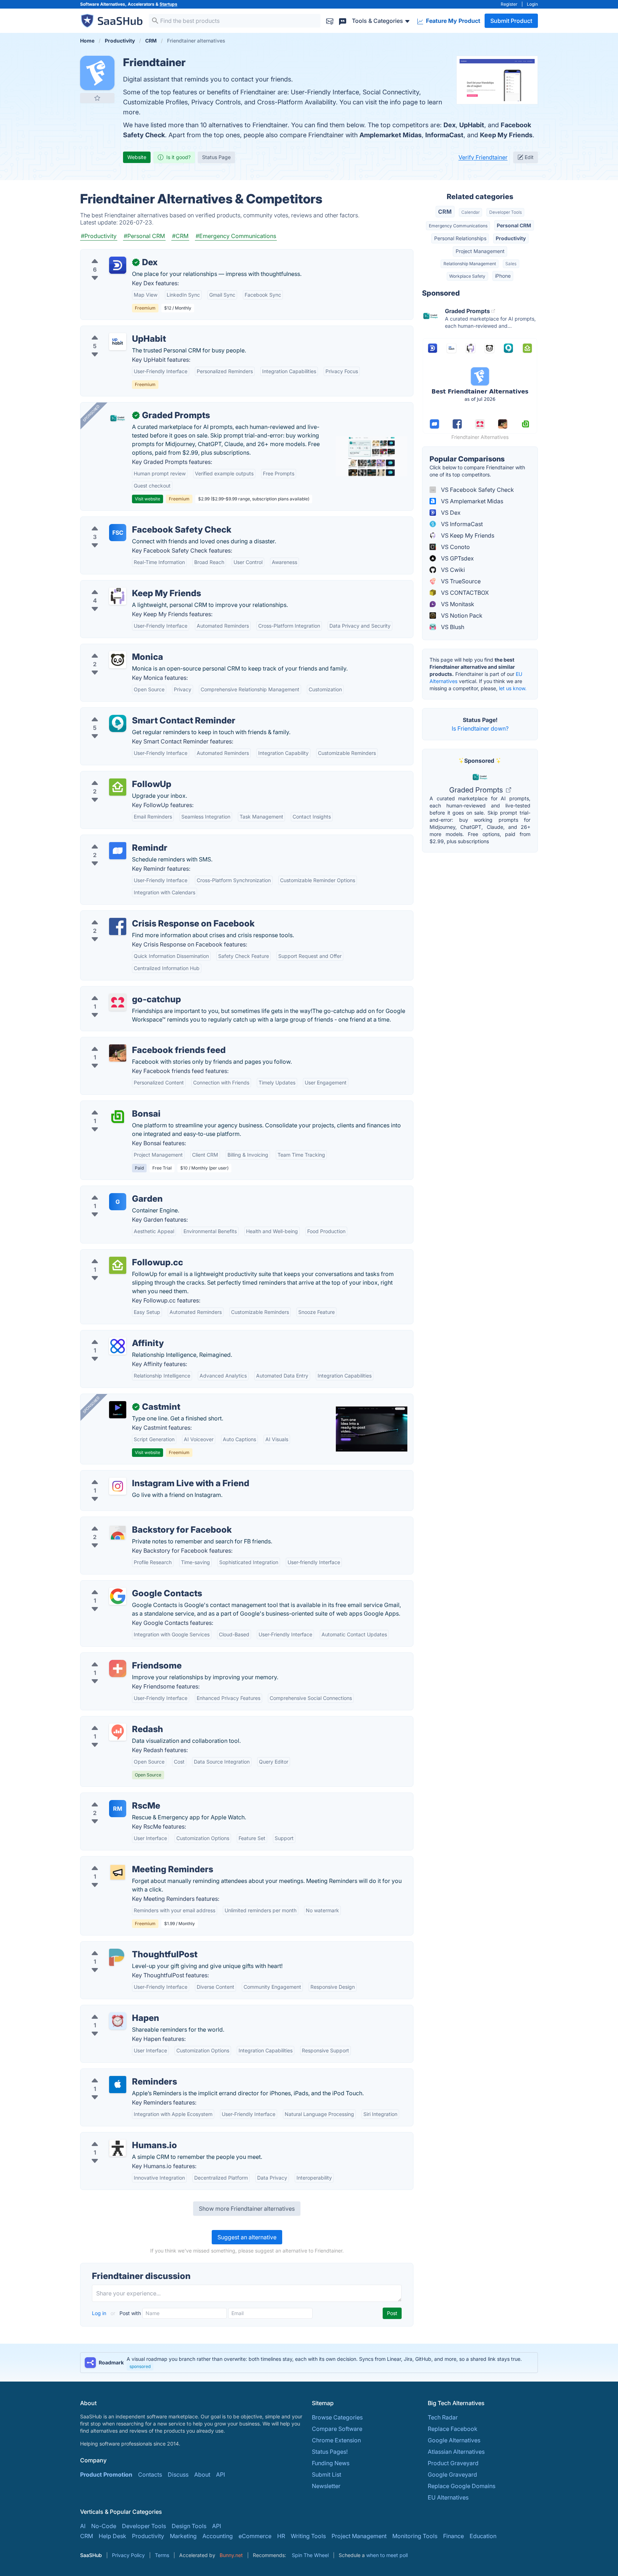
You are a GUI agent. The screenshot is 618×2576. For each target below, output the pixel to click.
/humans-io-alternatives (118, 2137)
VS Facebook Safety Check (477, 490)
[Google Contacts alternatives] (118, 1596)
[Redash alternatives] (118, 1732)
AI (83, 2526)
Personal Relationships (460, 238)
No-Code (104, 2526)
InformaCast (444, 135)
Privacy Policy (128, 2555)
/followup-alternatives (116, 776)
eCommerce (255, 2536)
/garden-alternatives (113, 1190)
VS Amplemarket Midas (471, 501)
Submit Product (511, 21)
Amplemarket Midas (391, 135)
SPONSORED (91, 413)
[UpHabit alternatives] (118, 342)
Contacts (150, 2474)
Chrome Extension (336, 2440)
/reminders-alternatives (117, 2073)
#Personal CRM (144, 236)
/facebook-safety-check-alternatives (135, 521)
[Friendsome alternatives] (118, 1668)
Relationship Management (470, 264)
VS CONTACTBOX (464, 593)
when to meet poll (387, 2555)
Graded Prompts (477, 790)
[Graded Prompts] (118, 418)
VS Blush (452, 627)
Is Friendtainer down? (480, 728)
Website (137, 157)
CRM (445, 212)
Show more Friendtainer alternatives (247, 2209)
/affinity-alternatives (113, 1335)
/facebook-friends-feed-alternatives (134, 1042)
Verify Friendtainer (483, 157)
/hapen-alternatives (112, 2009)
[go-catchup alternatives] (118, 1002)
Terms (162, 2555)
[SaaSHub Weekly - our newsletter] (330, 21)
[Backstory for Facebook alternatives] (118, 1533)
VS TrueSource (460, 581)
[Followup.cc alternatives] (118, 1265)
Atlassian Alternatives (456, 2452)
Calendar (470, 212)
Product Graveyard (453, 2463)
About (202, 2474)
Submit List (327, 2474)
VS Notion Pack (461, 615)
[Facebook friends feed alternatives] (118, 1053)
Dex (450, 125)
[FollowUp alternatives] (118, 787)
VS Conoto (455, 547)
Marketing (183, 2536)
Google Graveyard (452, 2474)
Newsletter (326, 2486)
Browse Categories (337, 2417)
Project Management (480, 251)
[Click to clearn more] (309, 2363)
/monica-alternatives (114, 648)
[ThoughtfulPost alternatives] (118, 1957)
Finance (453, 2536)
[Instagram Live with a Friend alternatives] (118, 1486)
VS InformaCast (461, 524)
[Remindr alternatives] (118, 851)
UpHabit (472, 125)
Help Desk (112, 2536)
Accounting (218, 2536)
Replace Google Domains (462, 2486)
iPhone (503, 276)
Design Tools (189, 2526)
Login (532, 4)
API (220, 2474)
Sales (511, 264)
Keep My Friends (506, 135)
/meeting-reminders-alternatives (129, 1861)
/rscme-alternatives (112, 1797)
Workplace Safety (467, 276)
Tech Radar (443, 2417)
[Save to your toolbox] (97, 98)
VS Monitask (457, 604)
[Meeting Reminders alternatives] (118, 1872)
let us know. (513, 688)
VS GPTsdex (457, 558)
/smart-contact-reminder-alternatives (136, 712)
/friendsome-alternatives (119, 1657)
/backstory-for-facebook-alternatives (136, 1521)
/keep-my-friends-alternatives (126, 585)
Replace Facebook (453, 2429)
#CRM (180, 236)
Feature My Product (452, 21)
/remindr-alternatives (114, 839)
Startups (168, 4)
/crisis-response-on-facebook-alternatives (143, 915)
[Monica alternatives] (118, 660)
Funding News (331, 2463)
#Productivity (99, 236)
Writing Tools (308, 2536)
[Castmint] (118, 1410)
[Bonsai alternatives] (118, 1117)
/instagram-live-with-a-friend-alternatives (142, 1475)
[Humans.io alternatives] (118, 2148)
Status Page (216, 157)
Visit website (148, 499)
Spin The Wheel (310, 2555)
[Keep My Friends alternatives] (118, 596)
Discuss (178, 2474)
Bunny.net (231, 2555)
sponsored (140, 2366)
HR (281, 2536)
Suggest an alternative (247, 2237)
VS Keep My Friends (467, 535)
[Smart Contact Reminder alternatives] (118, 723)
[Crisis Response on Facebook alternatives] (118, 926)
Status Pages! (330, 2452)
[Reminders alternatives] (118, 2085)
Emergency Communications (458, 226)
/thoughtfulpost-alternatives (123, 1946)
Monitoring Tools (415, 2536)
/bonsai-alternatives (113, 1105)
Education (483, 2536)
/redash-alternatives (113, 1721)
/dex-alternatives (109, 254)
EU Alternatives (448, 2497)
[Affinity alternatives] (118, 1346)
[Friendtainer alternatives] (97, 73)
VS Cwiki (452, 570)
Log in (100, 2313)
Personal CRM (514, 225)
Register (509, 4)
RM (118, 1809)
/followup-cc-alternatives (120, 1254)
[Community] (343, 21)
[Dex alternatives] (118, 265)
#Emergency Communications (236, 236)
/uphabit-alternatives (114, 330)
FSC (118, 533)
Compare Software (337, 2429)
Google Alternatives (454, 2440)
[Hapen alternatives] (118, 2021)
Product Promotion (106, 2474)
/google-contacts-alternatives (126, 1585)
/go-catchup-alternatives (119, 991)
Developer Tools (506, 212)
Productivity (511, 238)
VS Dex (450, 513)
